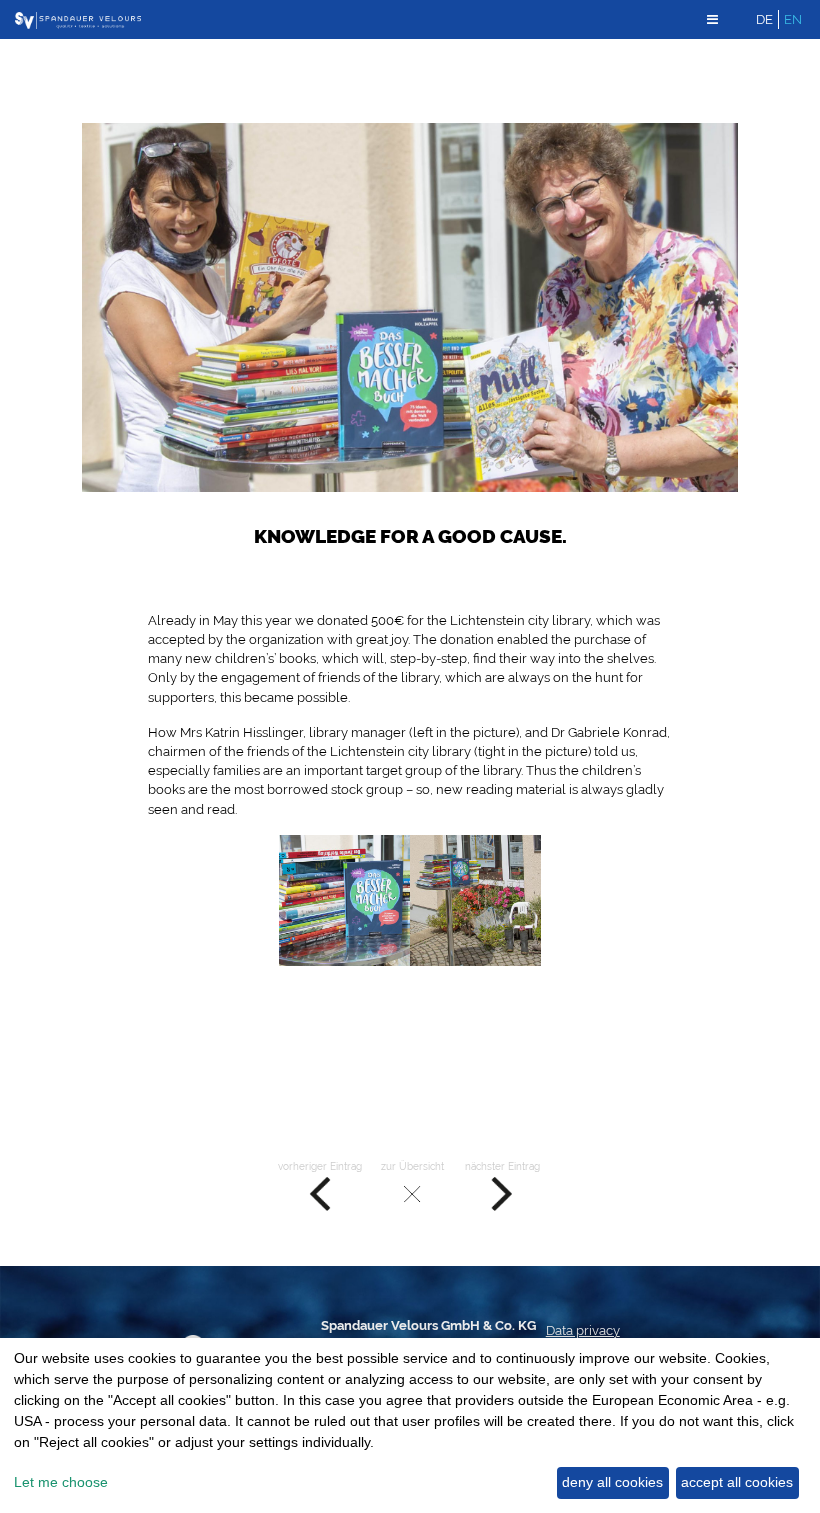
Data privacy (583, 1330)
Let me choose (61, 1482)
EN (793, 19)
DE (764, 19)
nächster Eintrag (502, 1166)
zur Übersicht (412, 1166)
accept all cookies (737, 1482)
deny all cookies (612, 1482)
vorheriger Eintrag (320, 1166)
